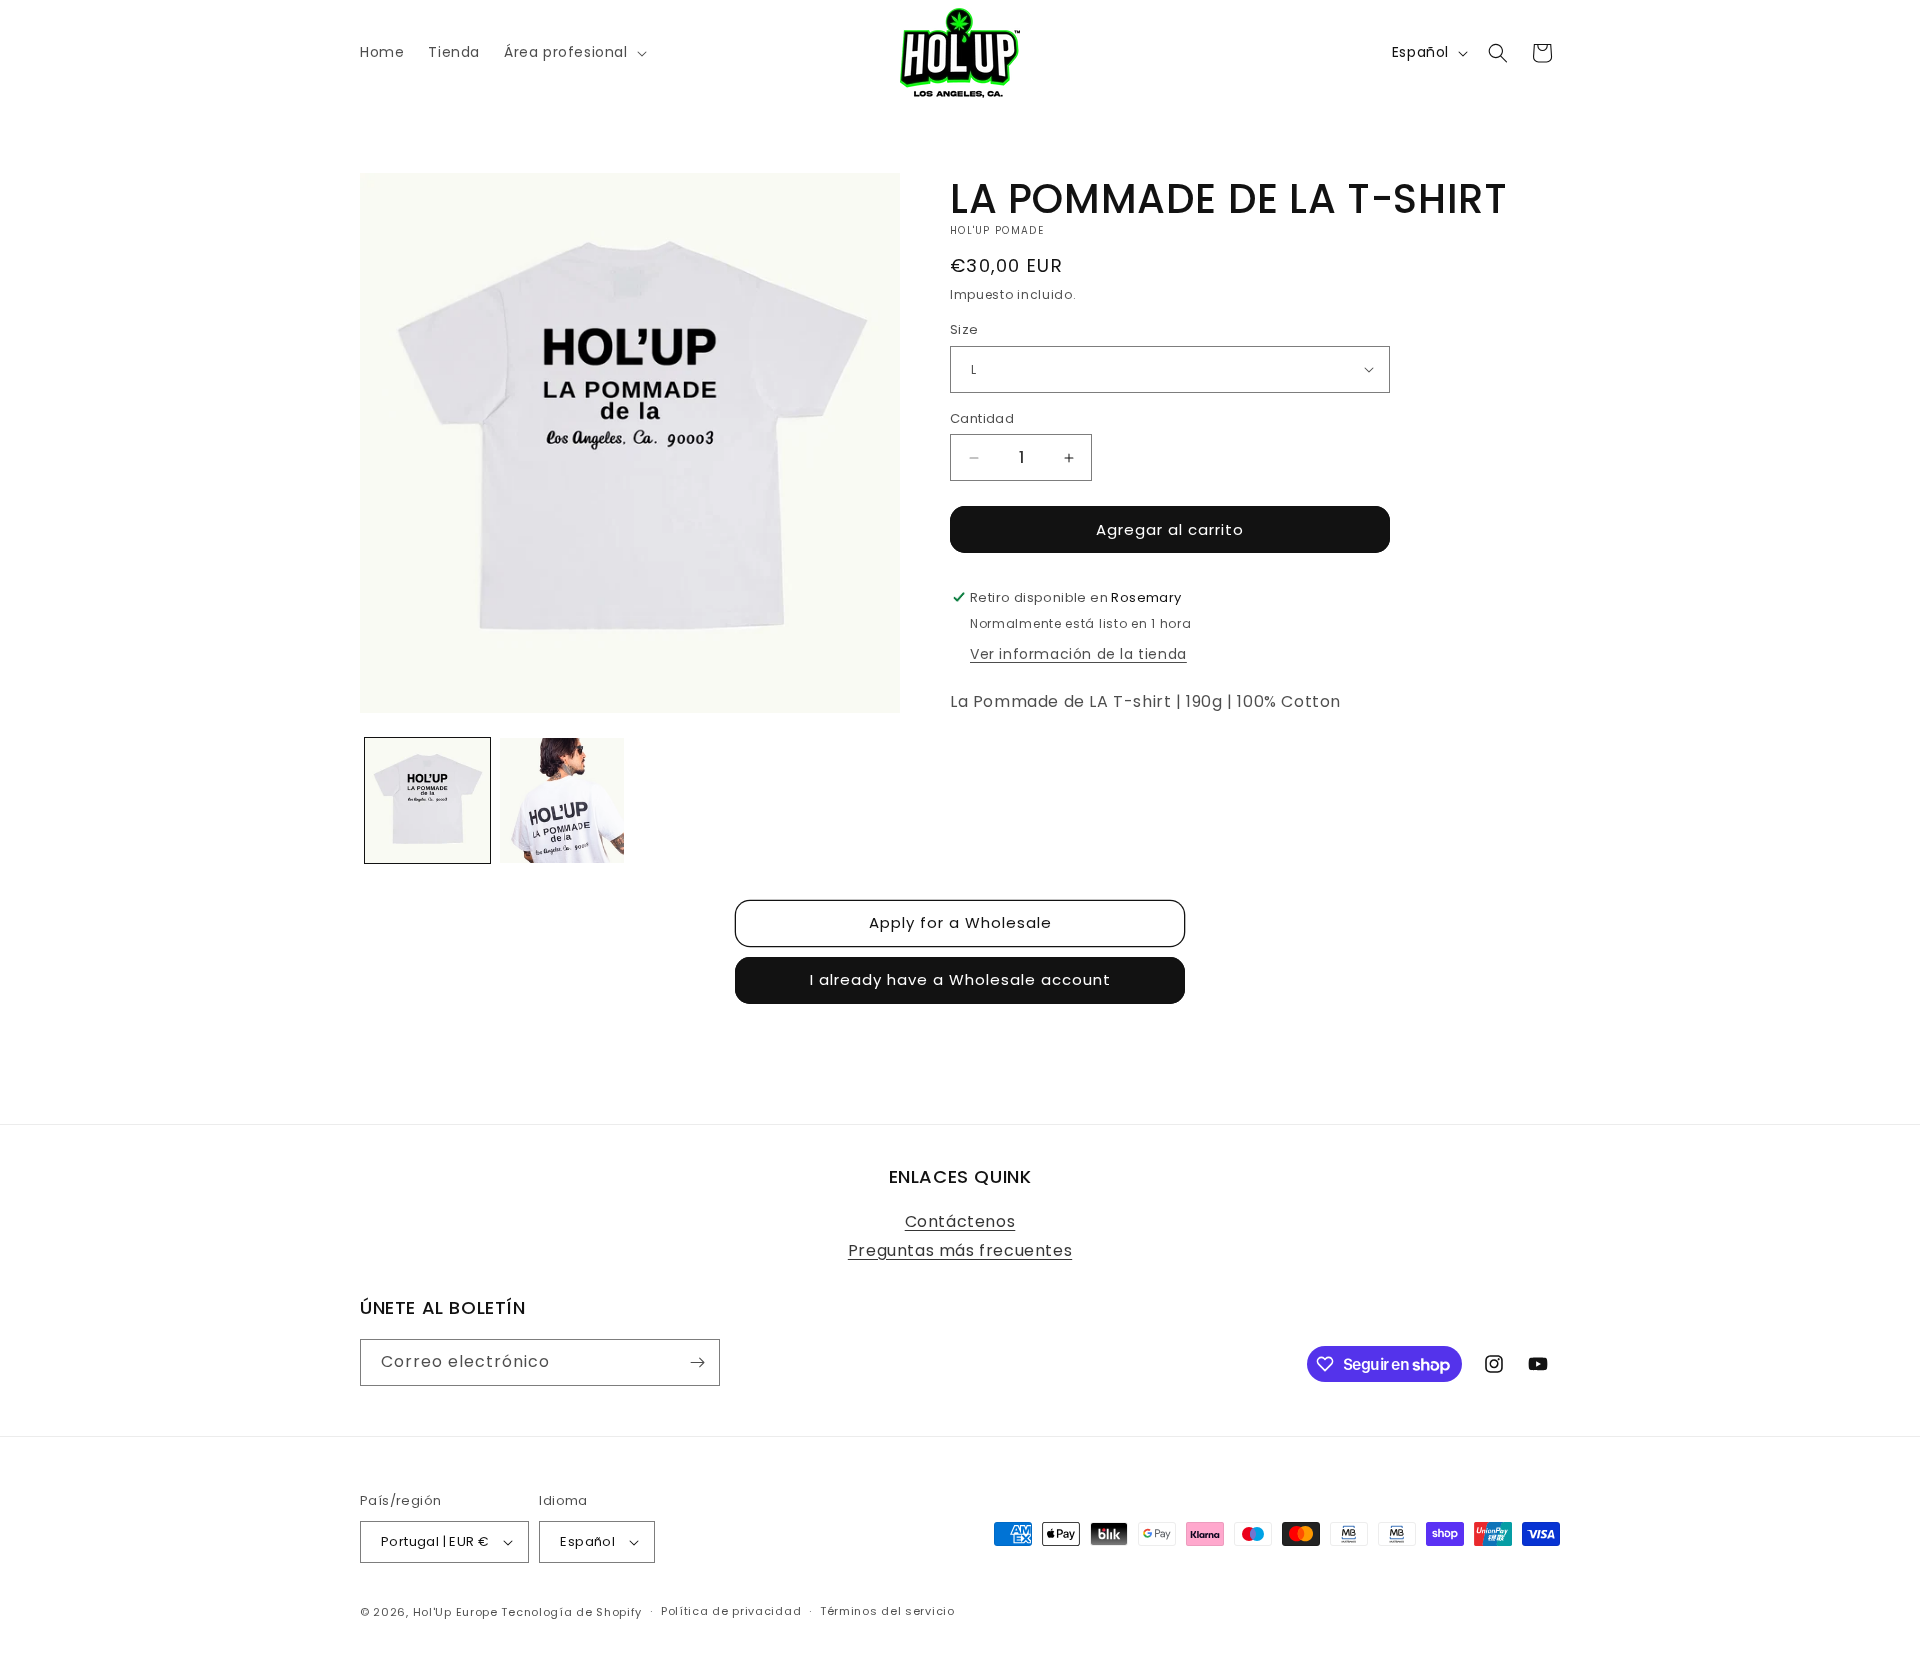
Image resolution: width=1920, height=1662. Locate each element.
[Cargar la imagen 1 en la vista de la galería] (427, 800)
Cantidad (982, 418)
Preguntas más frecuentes (960, 1250)
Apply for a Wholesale (960, 922)
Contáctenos (960, 1221)
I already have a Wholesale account (960, 979)
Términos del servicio (887, 1611)
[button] (573, 52)
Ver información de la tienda (1078, 654)
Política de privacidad (731, 1611)
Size (964, 329)
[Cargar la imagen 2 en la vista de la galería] (562, 800)
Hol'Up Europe (455, 1612)
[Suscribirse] (697, 1362)
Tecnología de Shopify (571, 1612)
